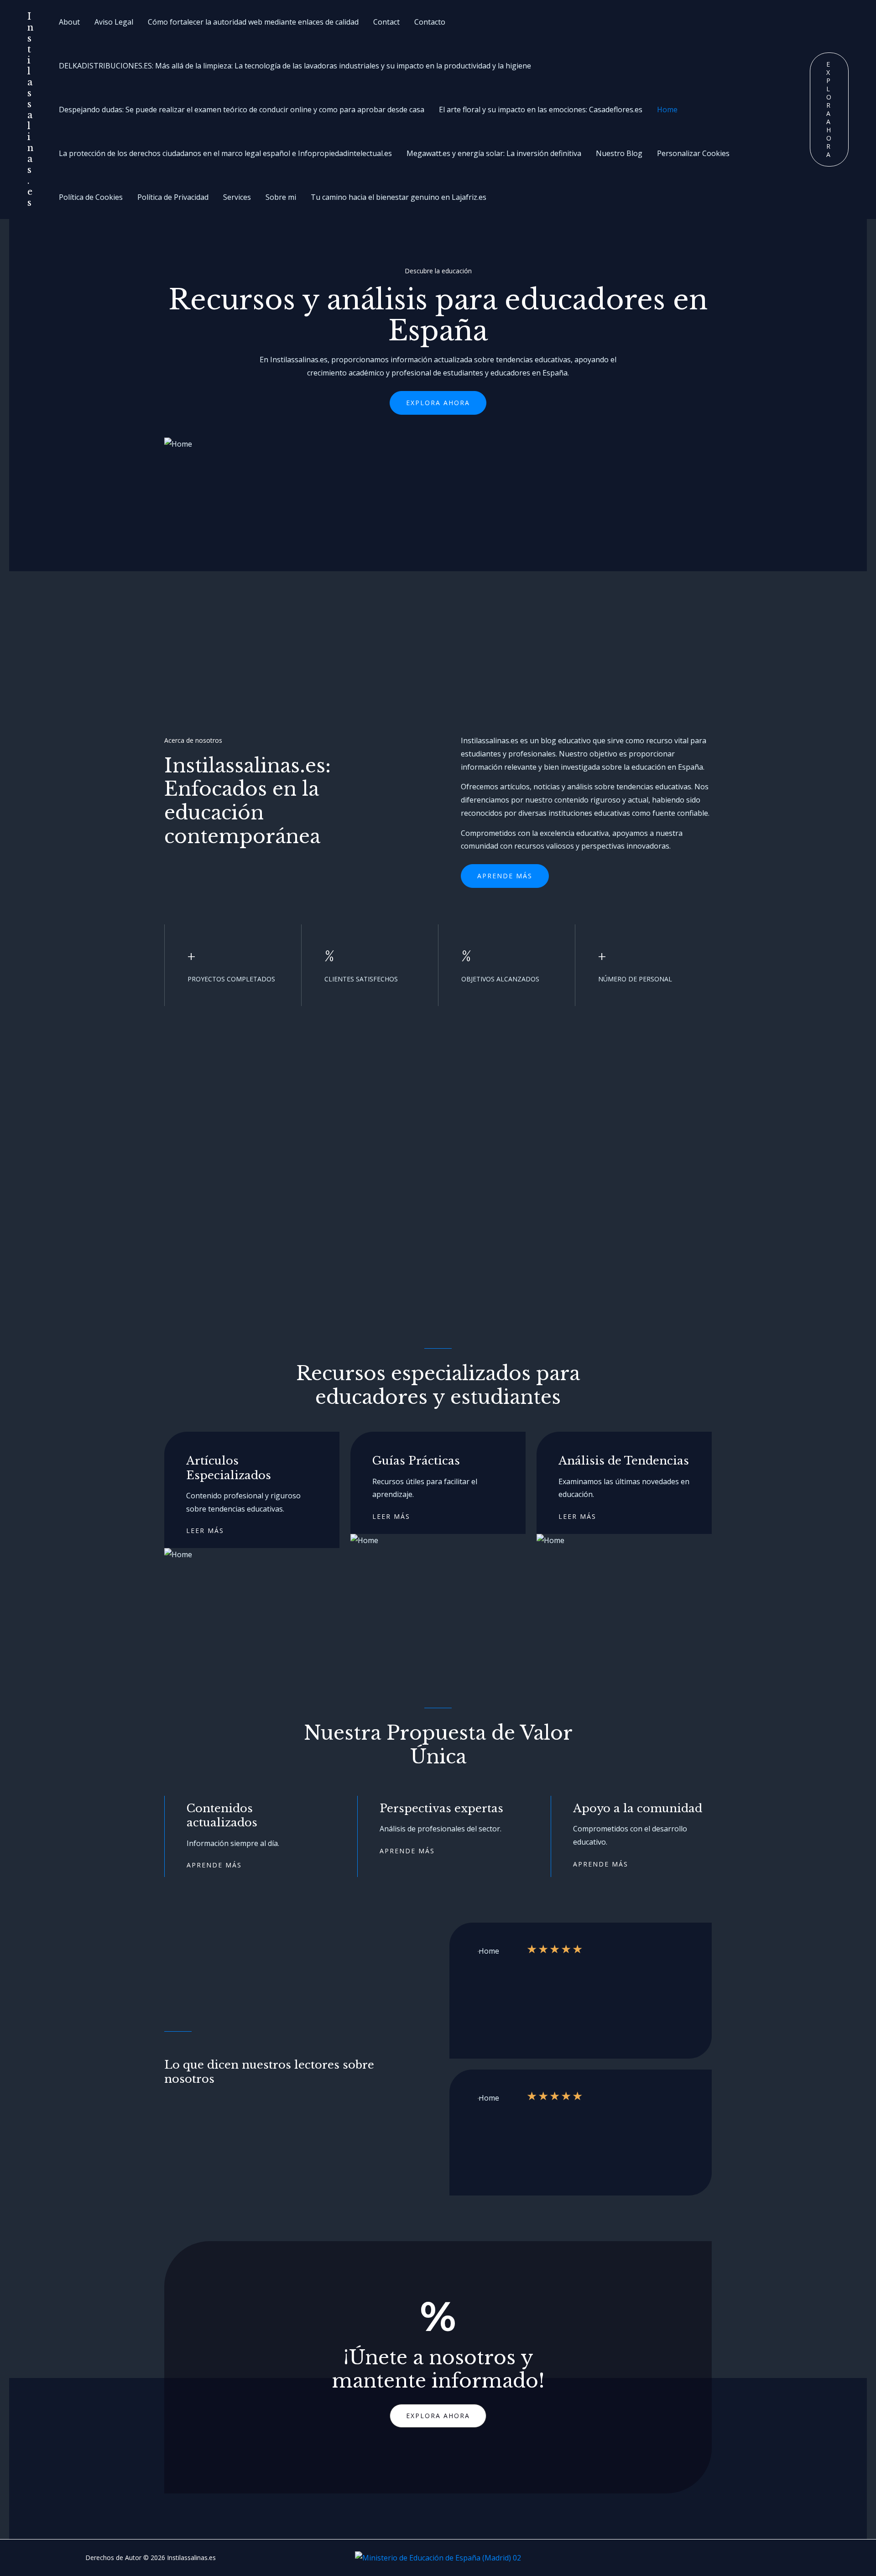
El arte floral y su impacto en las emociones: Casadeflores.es (541, 110)
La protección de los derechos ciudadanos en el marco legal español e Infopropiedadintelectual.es (225, 153)
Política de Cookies (91, 197)
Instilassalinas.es (30, 110)
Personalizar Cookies (693, 153)
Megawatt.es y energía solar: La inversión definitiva (494, 153)
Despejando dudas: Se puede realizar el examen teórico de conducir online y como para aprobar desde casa (242, 110)
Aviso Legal (114, 22)
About (69, 22)
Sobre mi (281, 197)
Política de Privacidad (173, 197)
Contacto (430, 22)
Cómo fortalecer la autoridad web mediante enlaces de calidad (253, 22)
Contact (386, 22)
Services (237, 197)
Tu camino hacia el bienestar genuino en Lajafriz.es (399, 197)
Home (667, 110)
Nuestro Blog (619, 153)
